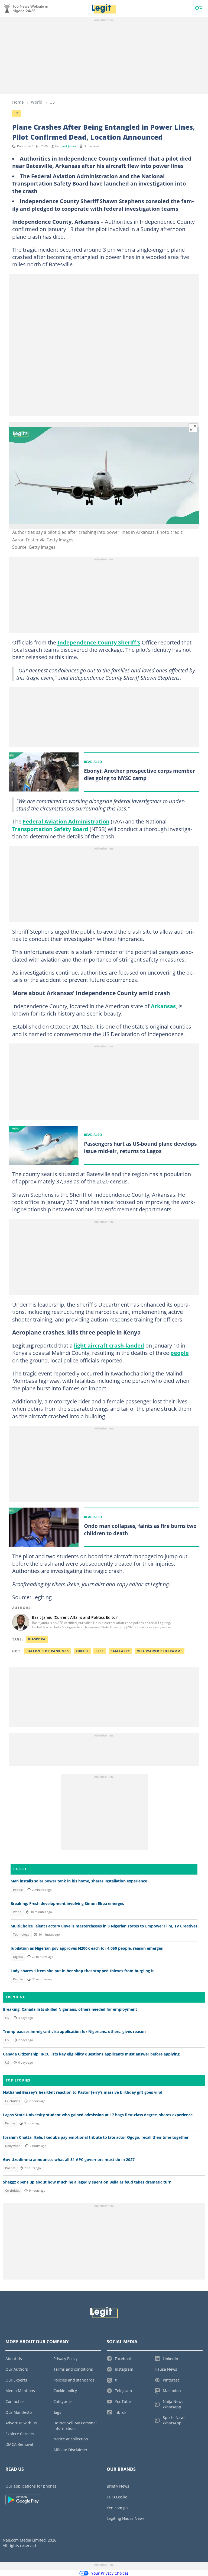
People (18, 1890)
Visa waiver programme (160, 1651)
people (180, 1353)
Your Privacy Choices (110, 2573)
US (52, 102)
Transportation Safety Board (50, 829)
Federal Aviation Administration (66, 821)
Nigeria (18, 1957)
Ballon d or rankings (48, 1651)
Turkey (82, 1651)
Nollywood (13, 2146)
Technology (21, 1935)
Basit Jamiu (68, 146)
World (37, 102)
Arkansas (163, 1006)
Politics (10, 2168)
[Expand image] (193, 428)
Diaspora (37, 1639)
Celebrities (12, 2101)
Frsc (100, 1651)
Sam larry (120, 1651)
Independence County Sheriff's (99, 642)
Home (18, 102)
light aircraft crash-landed (109, 1345)
